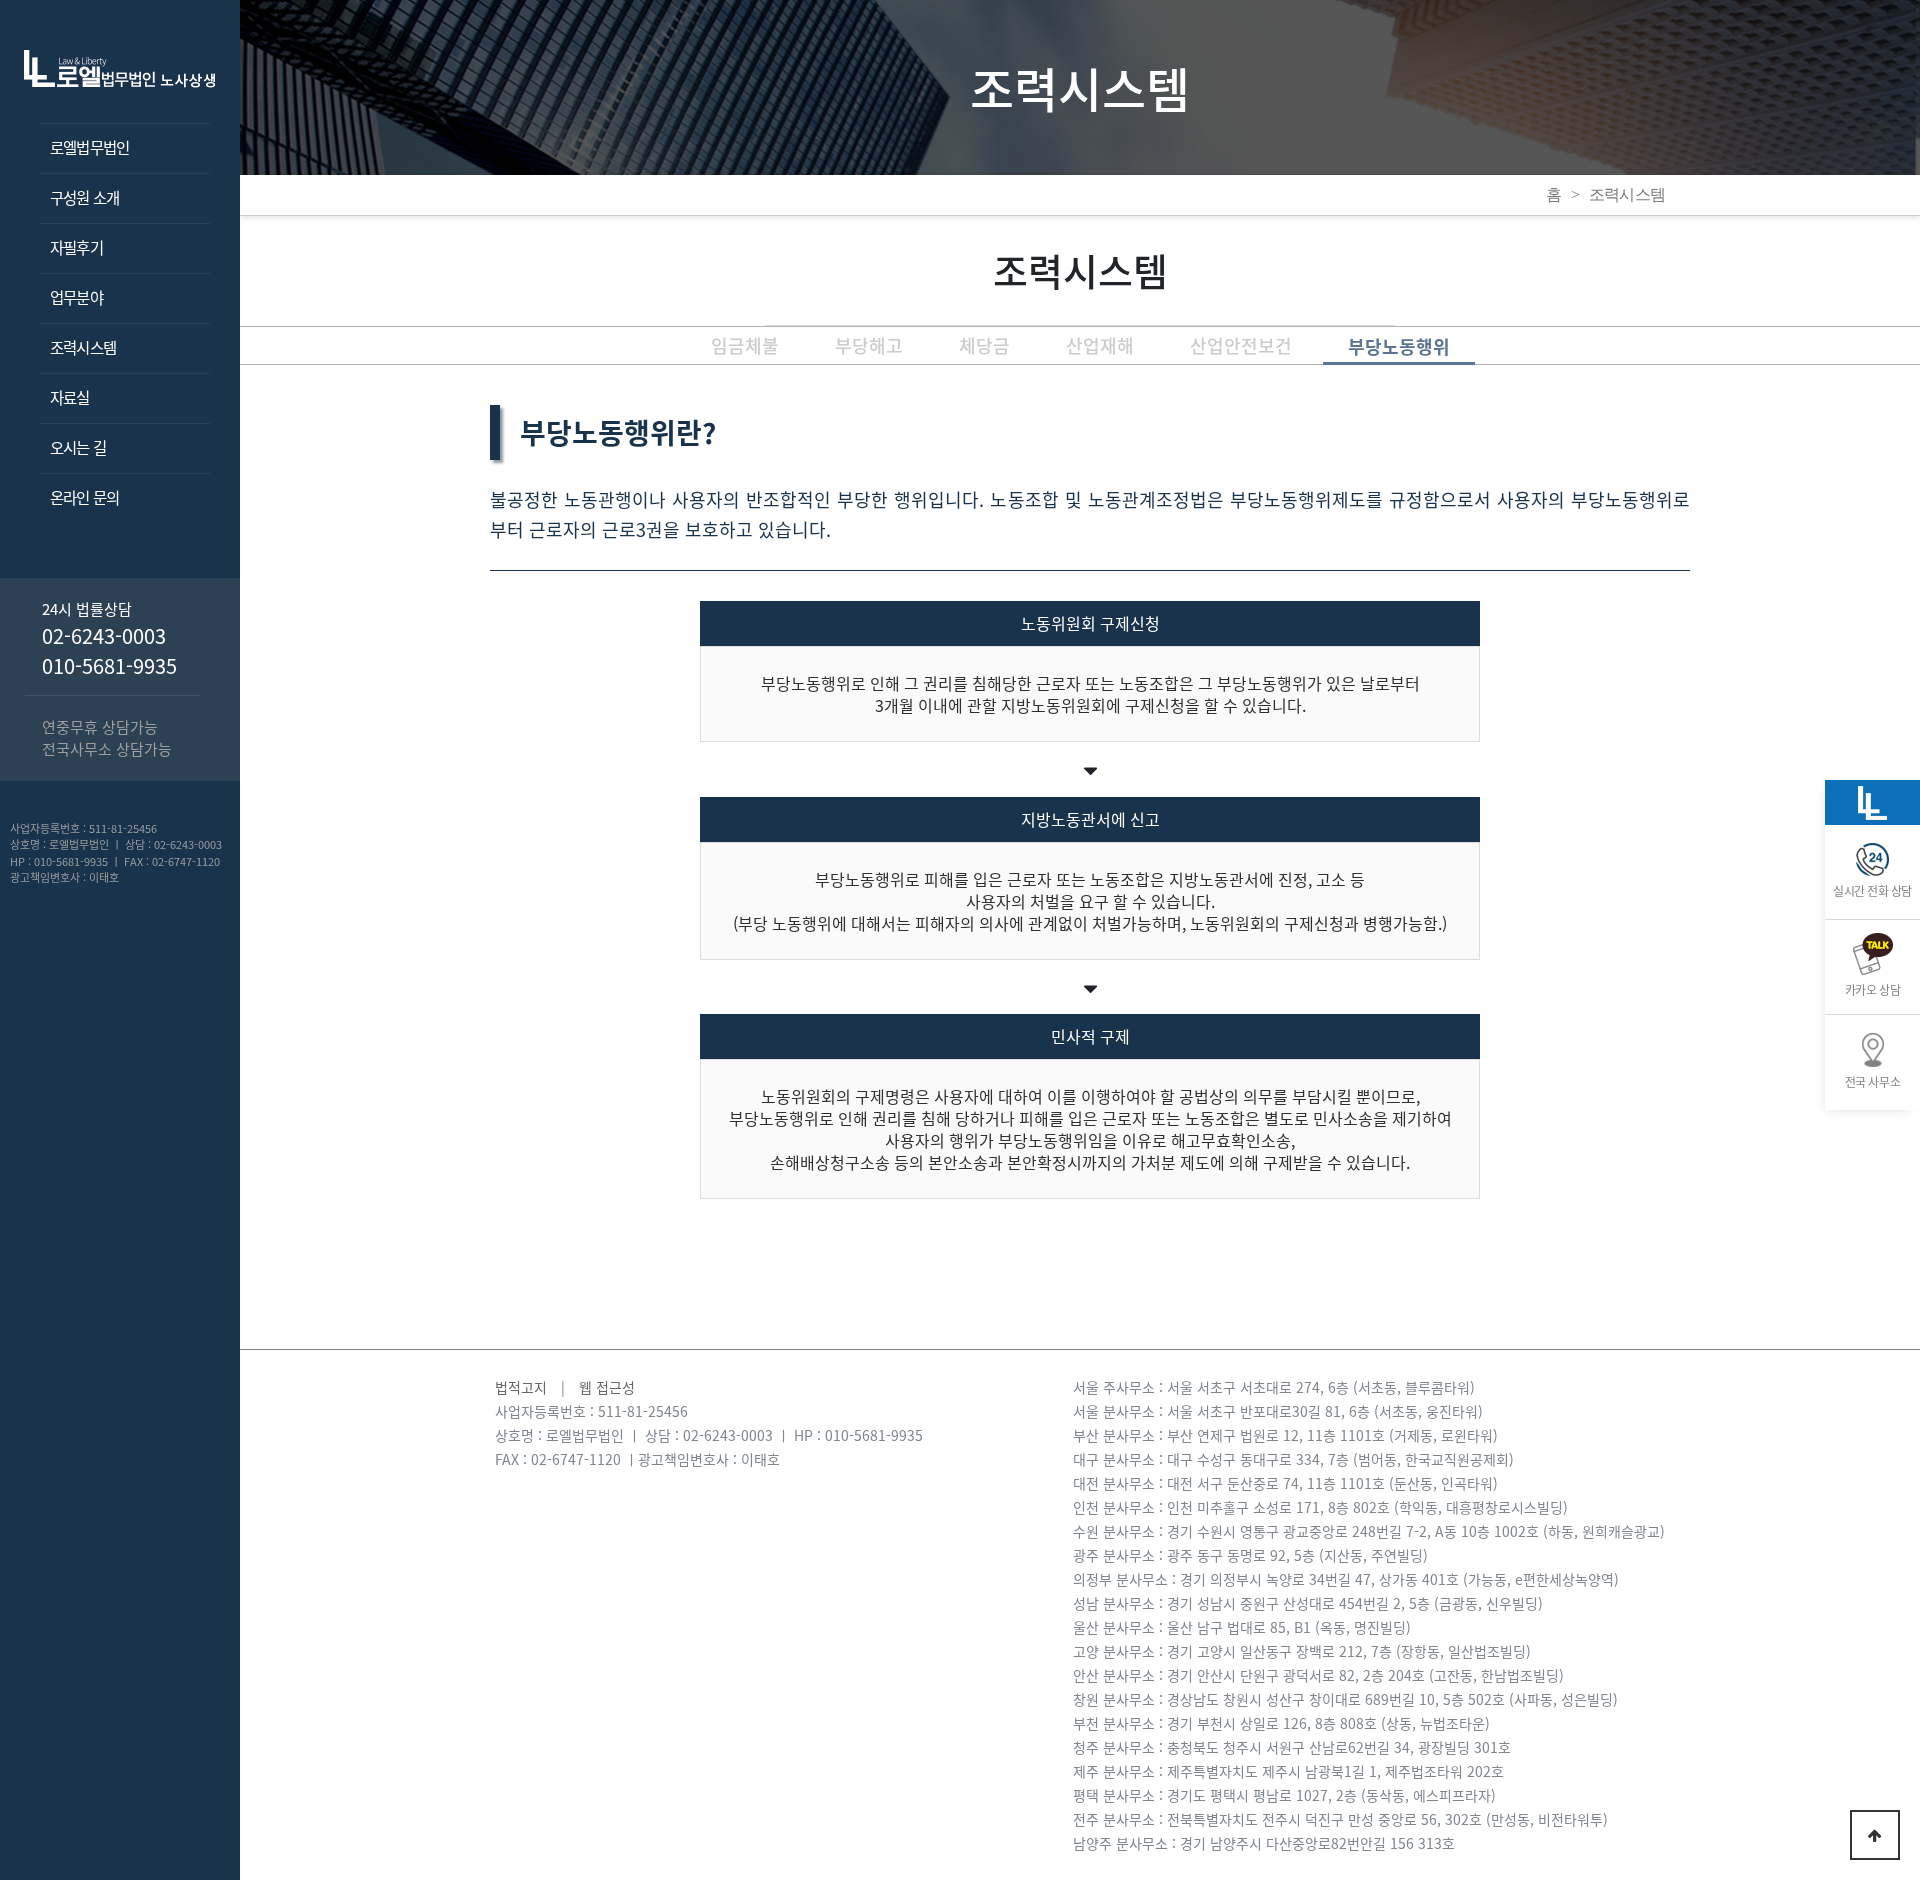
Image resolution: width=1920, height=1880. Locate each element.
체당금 (984, 345)
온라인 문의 (84, 497)
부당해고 (869, 345)
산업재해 (1100, 345)
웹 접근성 (607, 1387)
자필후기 (76, 247)
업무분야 (76, 297)
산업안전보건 (1241, 345)
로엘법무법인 (89, 147)
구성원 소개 (84, 197)
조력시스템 (83, 347)
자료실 (70, 397)
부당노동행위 (1399, 346)
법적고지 (521, 1387)
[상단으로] (1875, 1835)
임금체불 (745, 345)
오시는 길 (78, 447)
